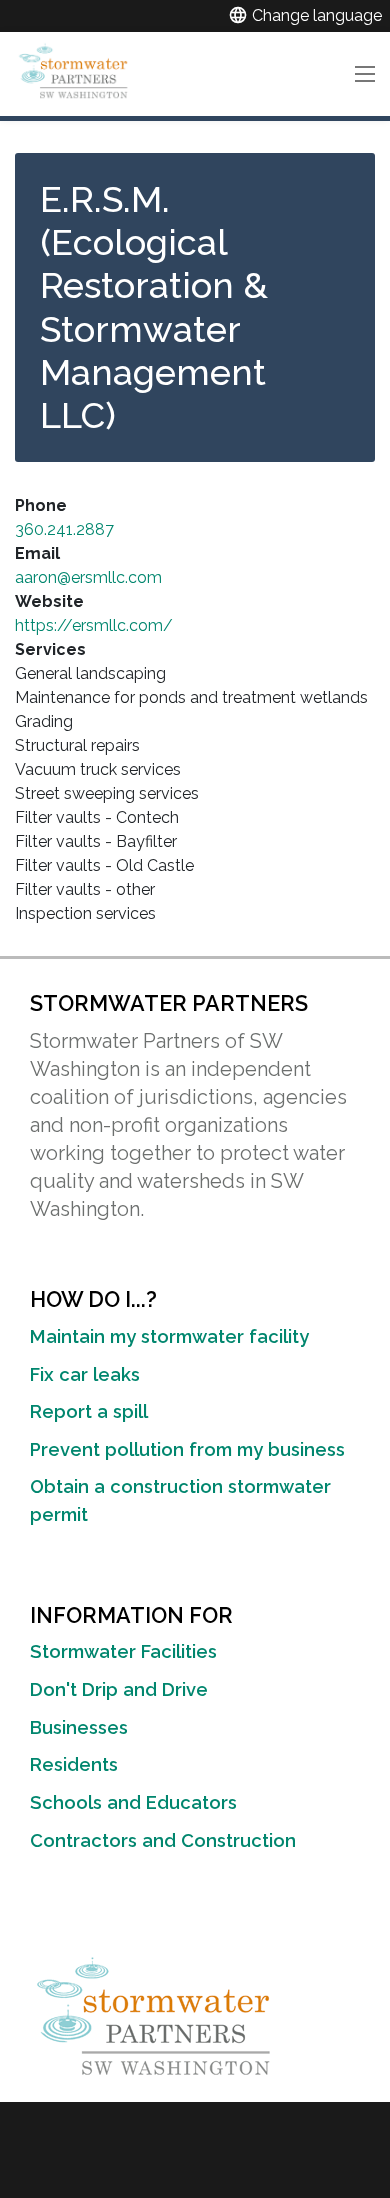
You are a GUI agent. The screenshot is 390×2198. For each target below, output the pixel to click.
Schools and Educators (133, 1802)
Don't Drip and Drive (119, 1689)
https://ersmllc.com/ (94, 625)
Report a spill (89, 1411)
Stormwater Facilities (123, 1651)
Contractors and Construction (163, 1840)
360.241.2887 (64, 529)
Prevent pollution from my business (187, 1449)
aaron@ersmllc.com (88, 577)
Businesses (79, 1727)
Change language (305, 15)
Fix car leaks (85, 1374)
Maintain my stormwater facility (169, 1336)
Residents (74, 1764)
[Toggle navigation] (364, 74)
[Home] (76, 70)
